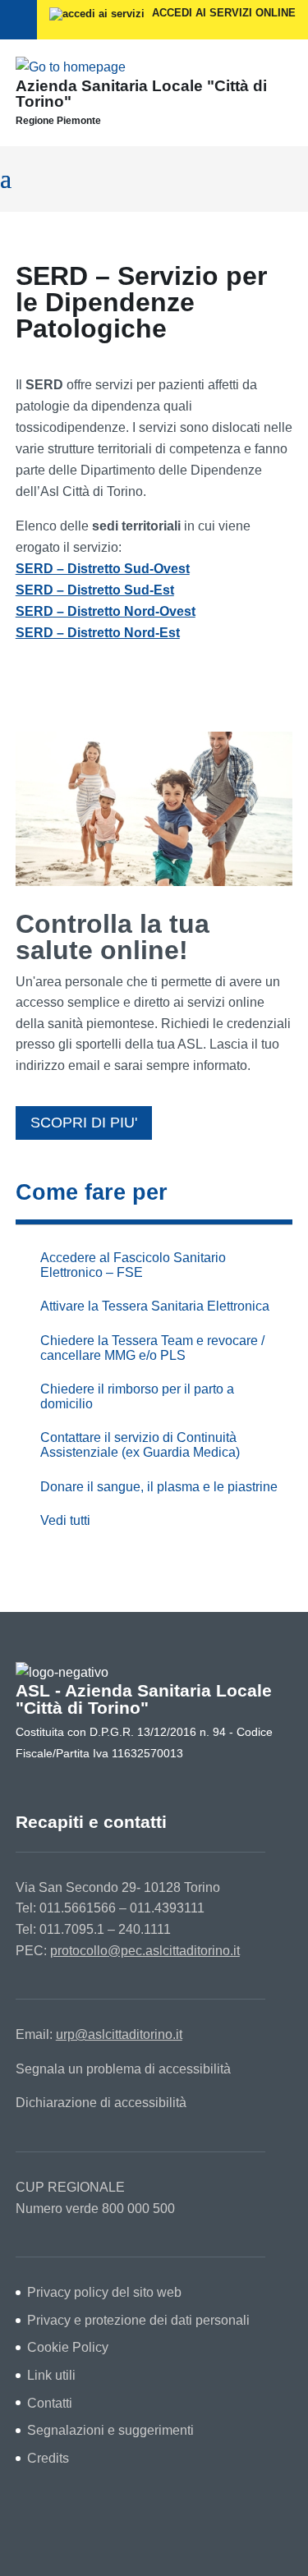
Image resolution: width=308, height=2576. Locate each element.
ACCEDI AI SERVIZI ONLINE (222, 13)
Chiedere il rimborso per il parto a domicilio (137, 1396)
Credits (48, 2458)
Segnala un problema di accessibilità (123, 2069)
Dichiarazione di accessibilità (101, 2103)
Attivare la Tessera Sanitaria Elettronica (155, 1306)
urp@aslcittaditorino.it (119, 2034)
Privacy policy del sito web (104, 2292)
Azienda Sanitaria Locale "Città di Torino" (141, 94)
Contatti (50, 2403)
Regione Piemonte (58, 121)
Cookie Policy (68, 2347)
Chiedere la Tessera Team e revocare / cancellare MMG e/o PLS (152, 1348)
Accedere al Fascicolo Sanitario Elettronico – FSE (133, 1265)
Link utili (51, 2375)
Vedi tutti (65, 1520)
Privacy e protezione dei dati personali (138, 2320)
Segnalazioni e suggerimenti (110, 2430)
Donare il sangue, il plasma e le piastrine (159, 1487)
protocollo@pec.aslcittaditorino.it (145, 1951)
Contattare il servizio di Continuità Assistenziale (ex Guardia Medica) (140, 1445)
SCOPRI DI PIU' (84, 1123)
